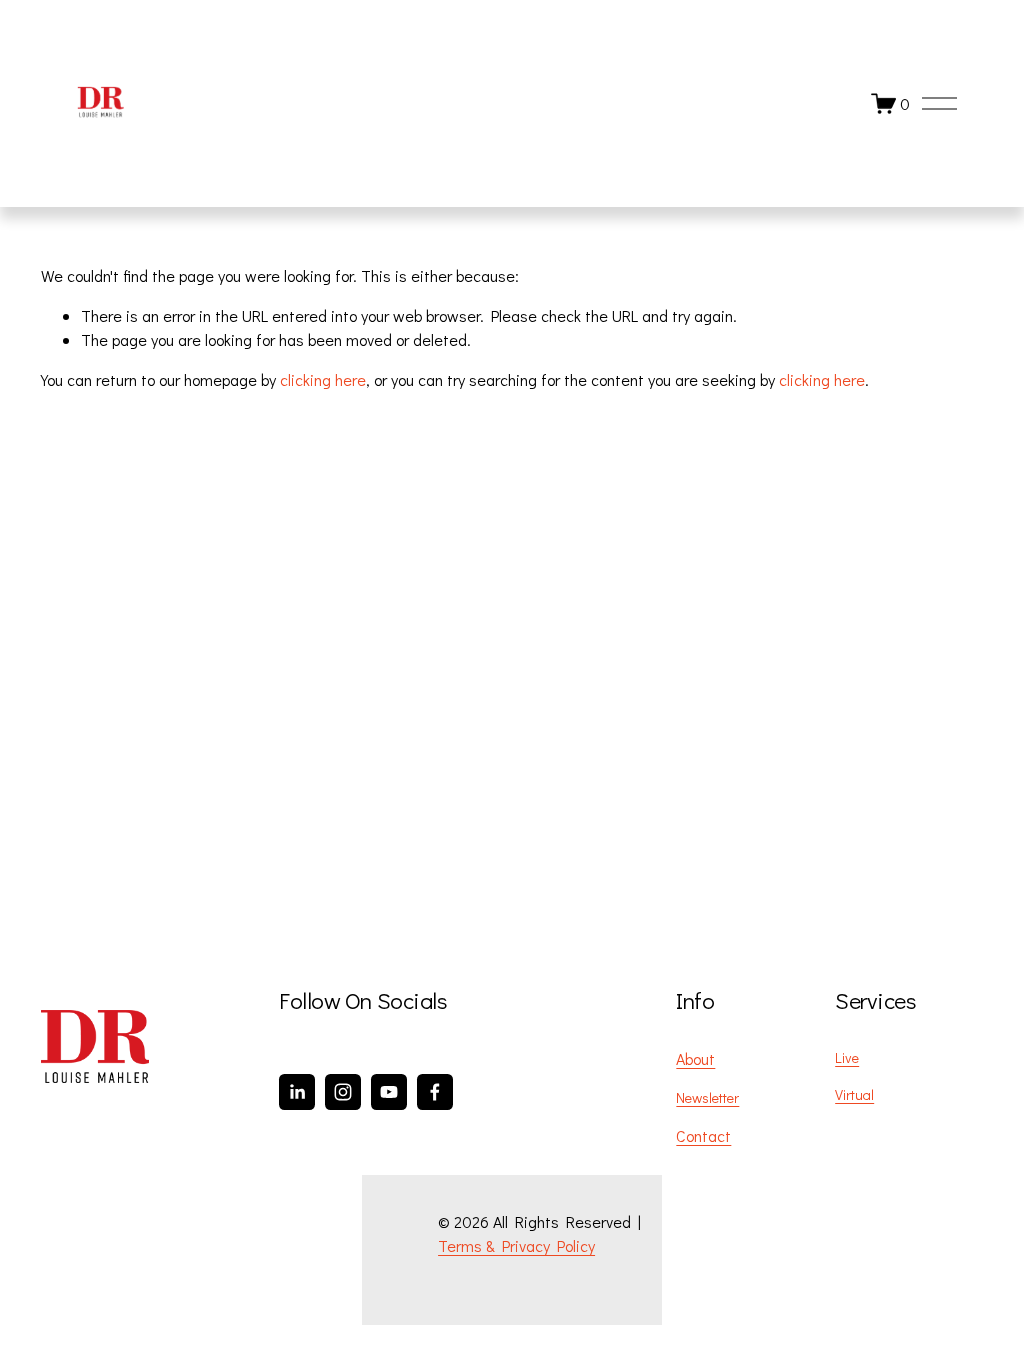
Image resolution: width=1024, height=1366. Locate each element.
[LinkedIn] (297, 1092)
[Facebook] (435, 1092)
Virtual (854, 1094)
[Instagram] (343, 1092)
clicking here (323, 379)
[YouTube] (389, 1092)
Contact (703, 1135)
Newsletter (707, 1097)
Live (847, 1057)
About (695, 1058)
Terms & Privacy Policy (516, 1245)
